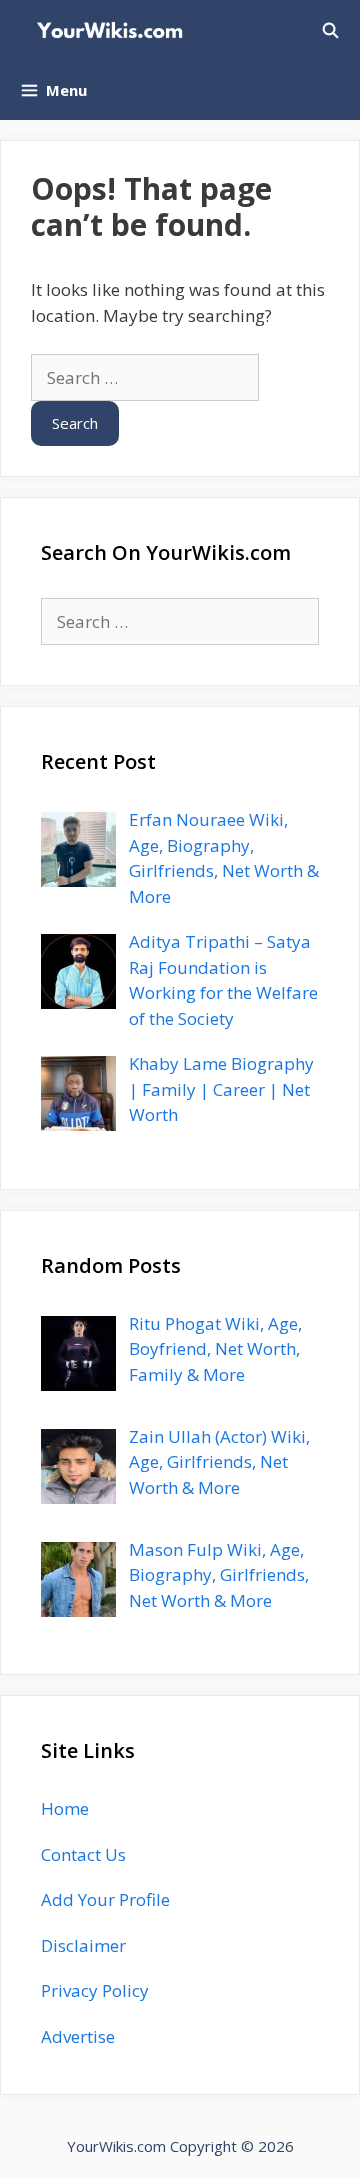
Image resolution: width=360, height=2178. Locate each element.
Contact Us (83, 1854)
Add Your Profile (105, 1899)
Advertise (78, 2036)
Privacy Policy (95, 1990)
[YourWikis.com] (114, 30)
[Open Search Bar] (330, 30)
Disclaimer (83, 1945)
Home (65, 1808)
